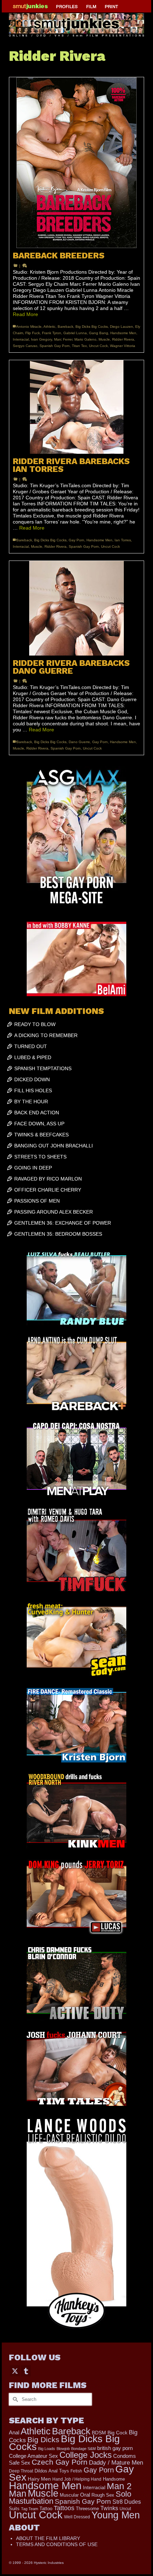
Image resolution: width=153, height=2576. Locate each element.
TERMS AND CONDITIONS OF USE (57, 2544)
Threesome (87, 2509)
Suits (14, 2509)
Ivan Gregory (41, 339)
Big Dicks (43, 2440)
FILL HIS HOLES (33, 1090)
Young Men (116, 2515)
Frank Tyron (52, 333)
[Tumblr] (26, 2371)
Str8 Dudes (127, 2502)
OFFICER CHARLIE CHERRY (48, 1190)
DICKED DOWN (32, 1079)
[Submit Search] (14, 2399)
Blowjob (63, 2449)
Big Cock (117, 2433)
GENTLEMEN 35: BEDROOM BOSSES (58, 1234)
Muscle (104, 339)
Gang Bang (99, 333)
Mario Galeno (85, 339)
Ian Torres (123, 540)
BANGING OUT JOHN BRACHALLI (54, 1146)
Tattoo (46, 2509)
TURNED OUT (31, 1046)
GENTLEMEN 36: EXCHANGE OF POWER (63, 1223)
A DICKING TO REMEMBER (46, 1035)
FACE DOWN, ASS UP (39, 1124)
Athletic (49, 327)
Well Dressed (77, 2517)
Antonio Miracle (29, 327)
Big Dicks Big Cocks (92, 327)
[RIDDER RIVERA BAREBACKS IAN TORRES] (76, 407)
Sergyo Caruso (25, 346)
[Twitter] (15, 2371)
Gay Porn (76, 540)
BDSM (99, 2433)
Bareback (65, 327)
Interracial (21, 339)
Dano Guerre (79, 742)
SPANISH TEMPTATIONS (43, 1068)
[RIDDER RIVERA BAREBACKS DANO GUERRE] (76, 608)
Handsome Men (123, 333)
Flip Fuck (33, 333)
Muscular (69, 2495)
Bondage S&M (83, 2449)
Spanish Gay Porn (55, 346)
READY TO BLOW (35, 1024)
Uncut (125, 2509)
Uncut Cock (98, 346)
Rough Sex (103, 2495)
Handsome (114, 2479)
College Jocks (86, 2455)
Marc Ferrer (63, 339)
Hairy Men (39, 2479)
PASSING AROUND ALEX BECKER (54, 1212)
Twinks (109, 2508)
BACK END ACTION (37, 1113)
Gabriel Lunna (75, 333)
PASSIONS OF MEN (37, 1201)
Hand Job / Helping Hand (77, 2479)
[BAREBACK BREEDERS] (76, 163)
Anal (14, 2432)
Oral (85, 2495)
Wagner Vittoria (123, 346)
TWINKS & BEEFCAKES (41, 1135)
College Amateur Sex (33, 2456)
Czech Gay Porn (60, 2462)
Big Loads (47, 2449)
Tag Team (30, 2509)
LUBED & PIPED (33, 1057)
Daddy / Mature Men (116, 2463)
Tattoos (64, 2508)
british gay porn (115, 2448)
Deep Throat (21, 2471)
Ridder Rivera (123, 339)
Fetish (76, 2471)
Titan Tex (79, 346)
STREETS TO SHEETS (40, 1157)
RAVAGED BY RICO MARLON (48, 1179)
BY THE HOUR (31, 1102)
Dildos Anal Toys (52, 2471)
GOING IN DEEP (33, 1168)
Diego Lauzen (122, 327)
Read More (25, 314)
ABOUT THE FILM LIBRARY (48, 2538)
